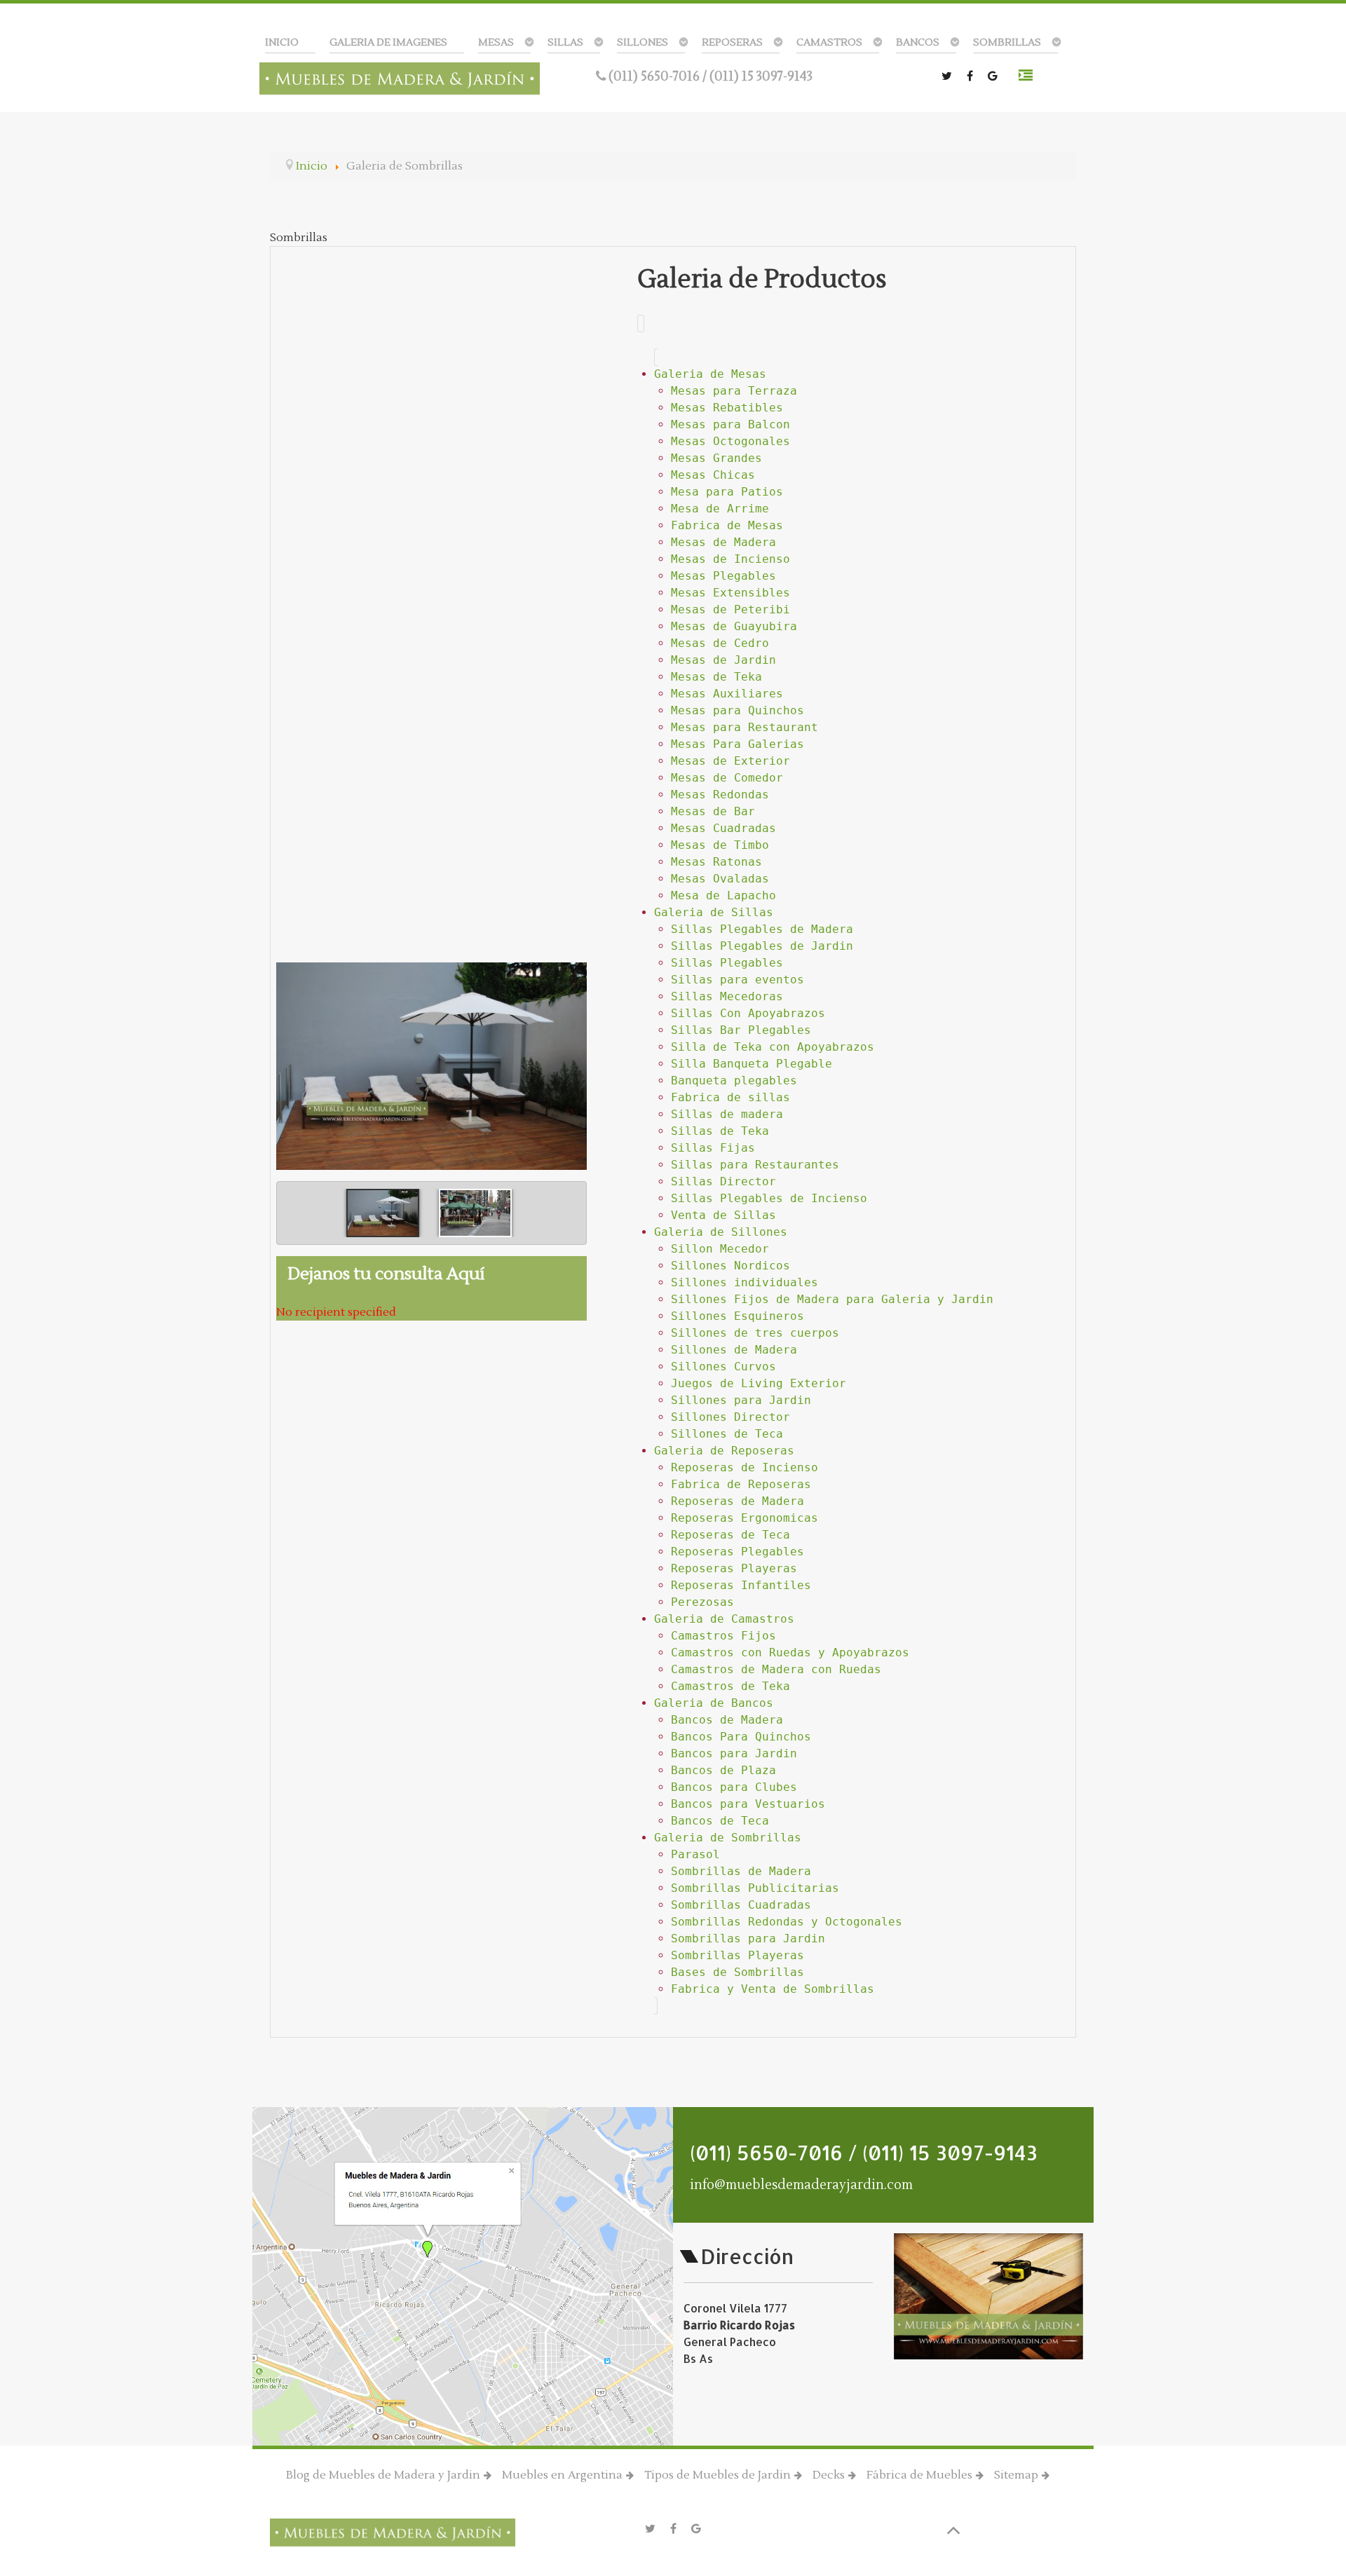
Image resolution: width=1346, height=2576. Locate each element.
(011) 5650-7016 (655, 76)
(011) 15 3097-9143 (761, 76)
